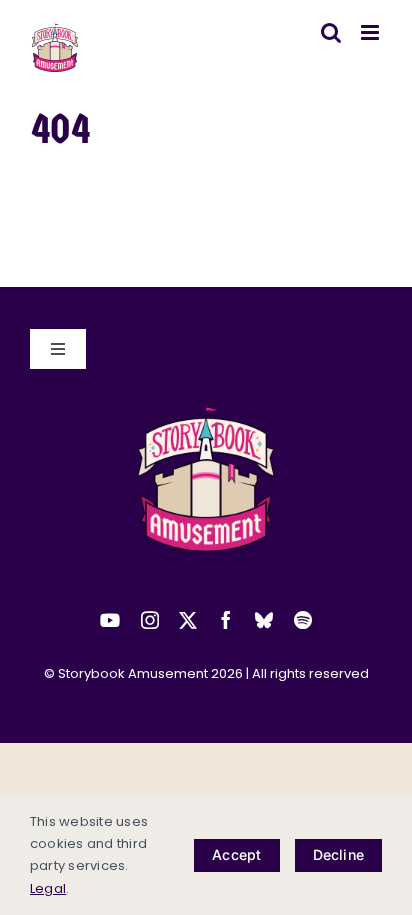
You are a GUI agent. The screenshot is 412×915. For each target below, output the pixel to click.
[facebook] (226, 620)
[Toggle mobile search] (331, 32)
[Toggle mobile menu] (371, 32)
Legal (48, 888)
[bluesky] (264, 620)
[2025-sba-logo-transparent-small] (206, 412)
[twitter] (188, 620)
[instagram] (150, 620)
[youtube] (110, 620)
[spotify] (303, 620)
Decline (338, 854)
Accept (236, 854)
